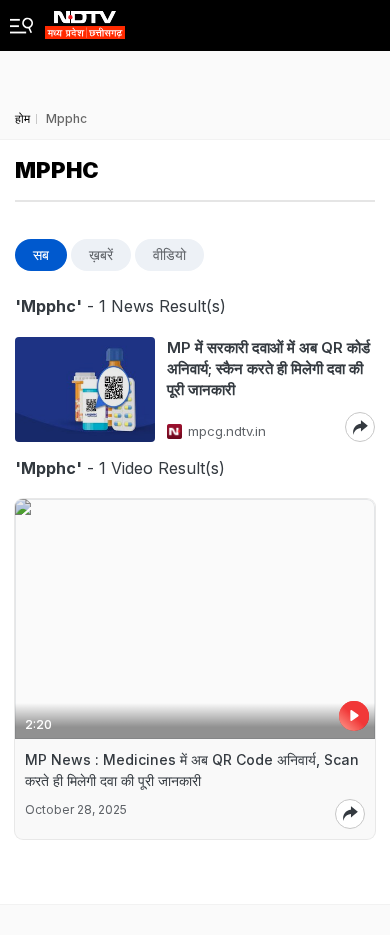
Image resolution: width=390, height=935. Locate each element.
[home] (85, 19)
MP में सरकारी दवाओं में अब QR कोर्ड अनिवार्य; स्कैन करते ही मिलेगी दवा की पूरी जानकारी (268, 368)
